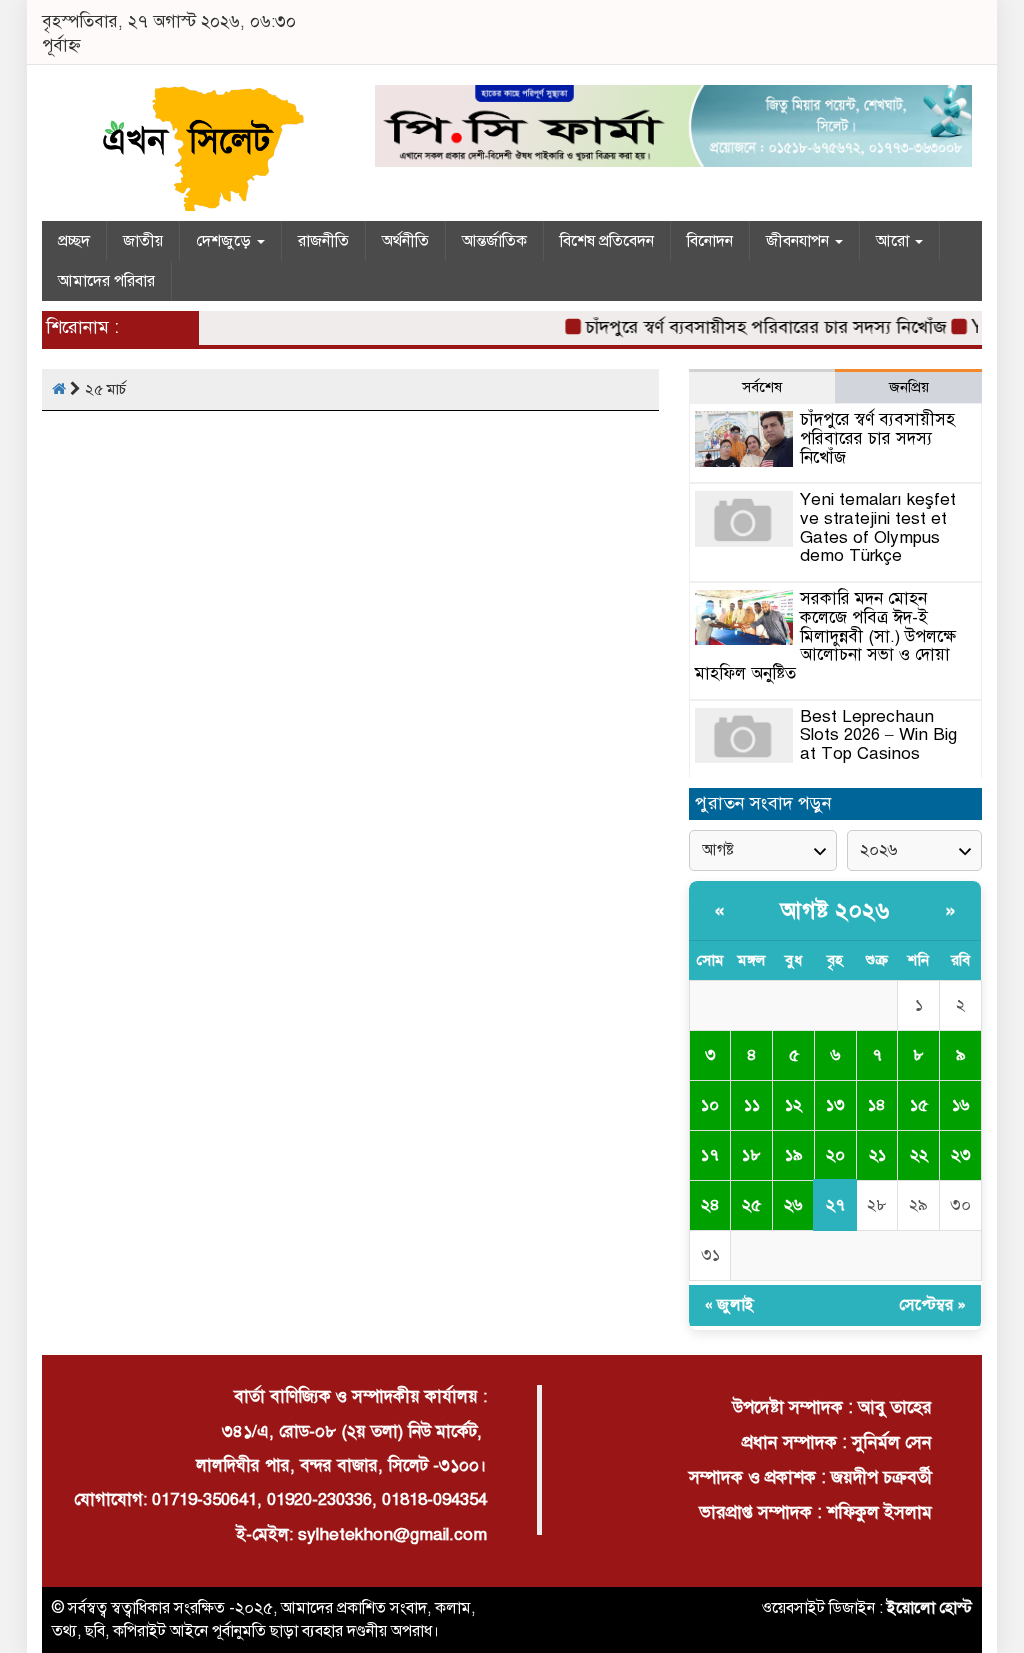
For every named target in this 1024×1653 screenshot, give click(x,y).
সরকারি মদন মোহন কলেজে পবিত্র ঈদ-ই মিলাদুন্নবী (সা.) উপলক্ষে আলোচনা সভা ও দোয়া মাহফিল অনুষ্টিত (825, 636)
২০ (835, 1155)
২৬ (793, 1205)
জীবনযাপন (799, 241)
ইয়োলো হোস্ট (929, 1608)
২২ (919, 1155)
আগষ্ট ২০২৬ (835, 910)
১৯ (794, 1155)
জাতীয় (143, 241)
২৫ (751, 1205)
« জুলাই (729, 1305)
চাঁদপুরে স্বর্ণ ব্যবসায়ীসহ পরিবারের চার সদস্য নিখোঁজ (751, 327)
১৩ (835, 1105)
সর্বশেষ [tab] (762, 387)
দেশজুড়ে (225, 241)
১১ (752, 1105)
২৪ (710, 1205)
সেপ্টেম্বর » (932, 1305)
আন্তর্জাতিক (494, 241)
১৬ (960, 1105)
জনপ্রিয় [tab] (909, 387)
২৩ (961, 1155)
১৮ (751, 1155)
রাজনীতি (323, 241)
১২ (793, 1105)
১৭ (710, 1155)
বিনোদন (710, 241)
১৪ (877, 1105)
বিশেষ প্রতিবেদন (607, 241)
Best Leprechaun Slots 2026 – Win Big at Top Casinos (878, 735)
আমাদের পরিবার (106, 281)
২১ (877, 1155)
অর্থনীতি (405, 241)
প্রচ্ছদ (74, 241)
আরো (894, 241)
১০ (710, 1105)
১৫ (919, 1105)
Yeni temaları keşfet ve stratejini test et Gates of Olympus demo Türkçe (878, 527)
